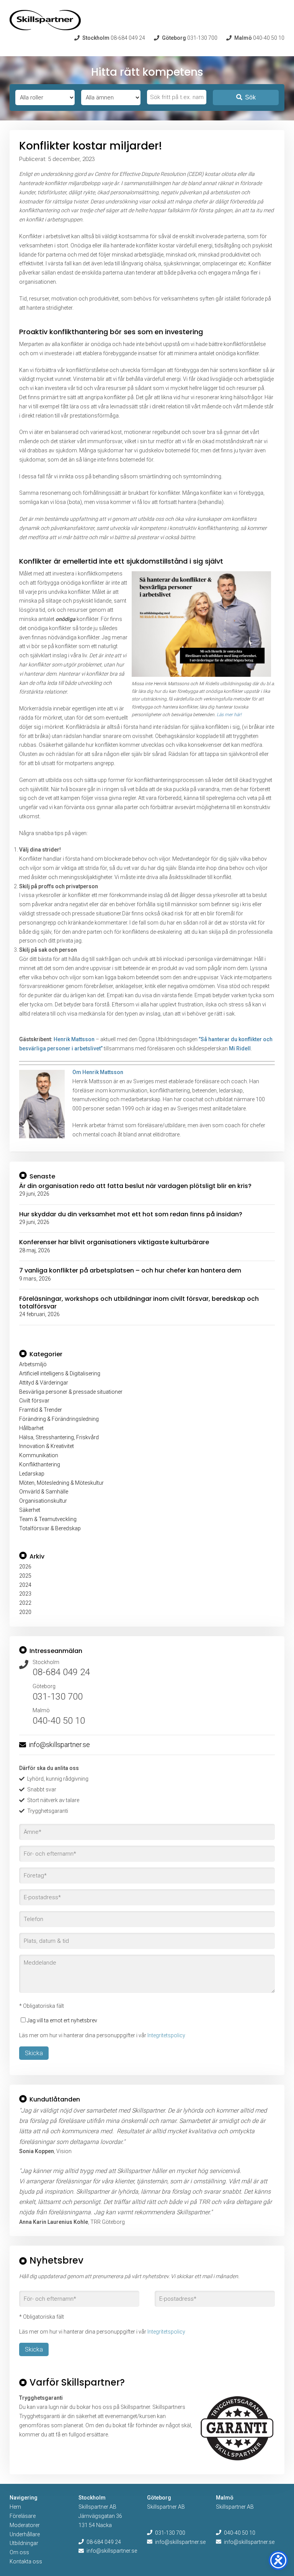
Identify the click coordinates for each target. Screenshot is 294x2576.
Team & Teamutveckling (48, 1519)
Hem (15, 2507)
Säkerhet (30, 1510)
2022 (25, 1603)
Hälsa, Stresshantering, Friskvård (59, 1437)
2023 (25, 1594)
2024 (25, 1585)
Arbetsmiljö (33, 1364)
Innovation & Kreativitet (47, 1446)
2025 (25, 1576)
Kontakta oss (26, 2561)
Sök (250, 97)
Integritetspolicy (166, 2035)
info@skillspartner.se (59, 1745)
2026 (25, 1567)
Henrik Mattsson (74, 1039)
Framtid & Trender (41, 1410)
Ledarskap (32, 1474)
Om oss (19, 2552)
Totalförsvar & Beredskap (50, 1528)
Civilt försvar (34, 1401)
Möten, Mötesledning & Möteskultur (61, 1483)
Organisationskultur (43, 1501)
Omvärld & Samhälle (44, 1492)
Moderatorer (25, 2525)
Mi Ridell (240, 1048)
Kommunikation (39, 1455)
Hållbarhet (31, 1428)
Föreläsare (23, 2516)
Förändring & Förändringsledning (59, 1419)
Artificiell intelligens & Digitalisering (60, 1373)
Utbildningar (24, 2543)
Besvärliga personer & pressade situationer (71, 1392)
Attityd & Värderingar (44, 1383)
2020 (25, 1612)
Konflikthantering (40, 1464)
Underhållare (25, 2534)
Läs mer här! (229, 715)
